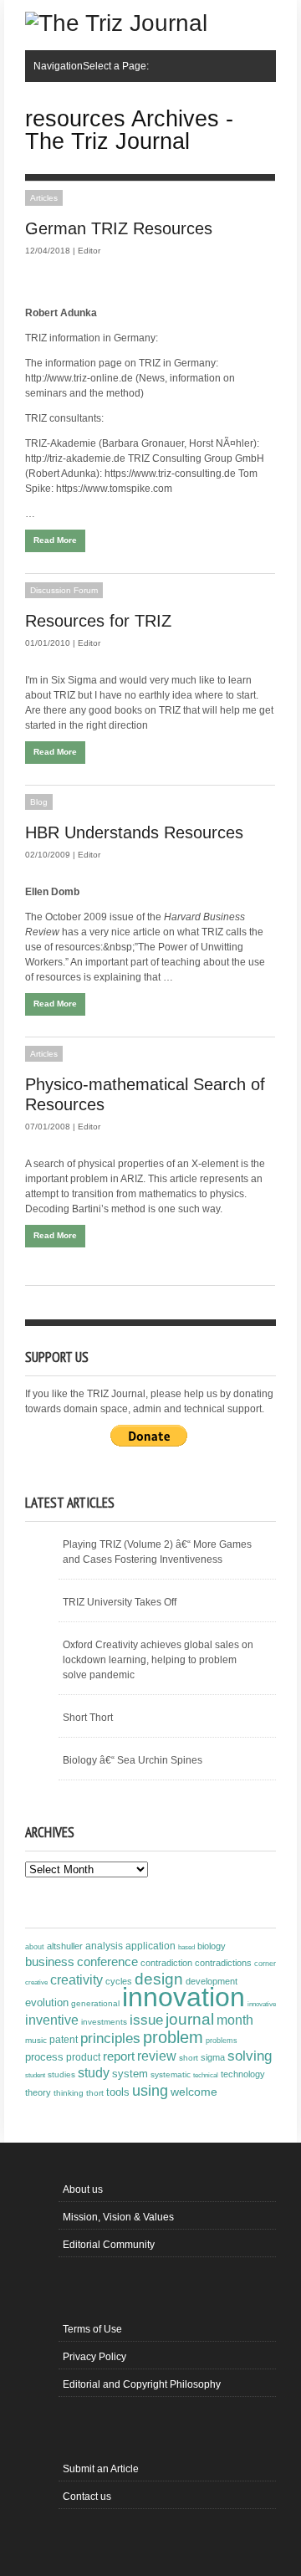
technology (243, 2074)
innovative (262, 2004)
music (36, 2040)
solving (250, 2056)
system (130, 2074)
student (35, 2075)
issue (146, 2020)
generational (95, 2003)
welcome (194, 2092)
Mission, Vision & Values (118, 2217)
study (94, 2073)
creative (36, 1982)
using (150, 2091)
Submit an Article (101, 2469)
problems (222, 2041)
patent (64, 2040)
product (83, 2057)
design (159, 1979)
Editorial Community (109, 2245)
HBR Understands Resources (134, 832)
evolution (47, 2002)
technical (206, 2075)
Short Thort (88, 1718)
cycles (119, 1981)
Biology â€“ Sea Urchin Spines (133, 1760)
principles (110, 2038)
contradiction (166, 1963)
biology (212, 1946)
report (119, 2056)
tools (118, 2092)
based (186, 1947)
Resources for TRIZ (98, 621)
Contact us (87, 2497)
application (150, 1946)
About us (83, 2189)
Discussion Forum (64, 590)
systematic (171, 2074)
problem (173, 2037)
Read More (55, 540)
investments (104, 2022)
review (157, 2056)
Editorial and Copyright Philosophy (142, 2384)
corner (265, 1963)
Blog (39, 802)
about (35, 1947)
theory (38, 2092)
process (44, 2057)
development (212, 1981)
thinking (69, 2093)
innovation (184, 1997)
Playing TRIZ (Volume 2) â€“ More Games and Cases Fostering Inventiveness (157, 1552)
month (235, 2020)
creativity (77, 1980)
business (50, 1961)
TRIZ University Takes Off (120, 1602)
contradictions (223, 1963)
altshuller (65, 1946)
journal (190, 2019)
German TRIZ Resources (119, 228)
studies (61, 2074)
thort (95, 2093)
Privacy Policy (94, 2357)
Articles (44, 198)
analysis (104, 1946)
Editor (89, 251)
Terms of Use (92, 2329)
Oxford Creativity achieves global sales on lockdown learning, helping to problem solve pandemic (158, 1660)
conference (107, 1962)
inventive (52, 2020)
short (189, 2058)
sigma (213, 2057)
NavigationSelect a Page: (91, 66)
